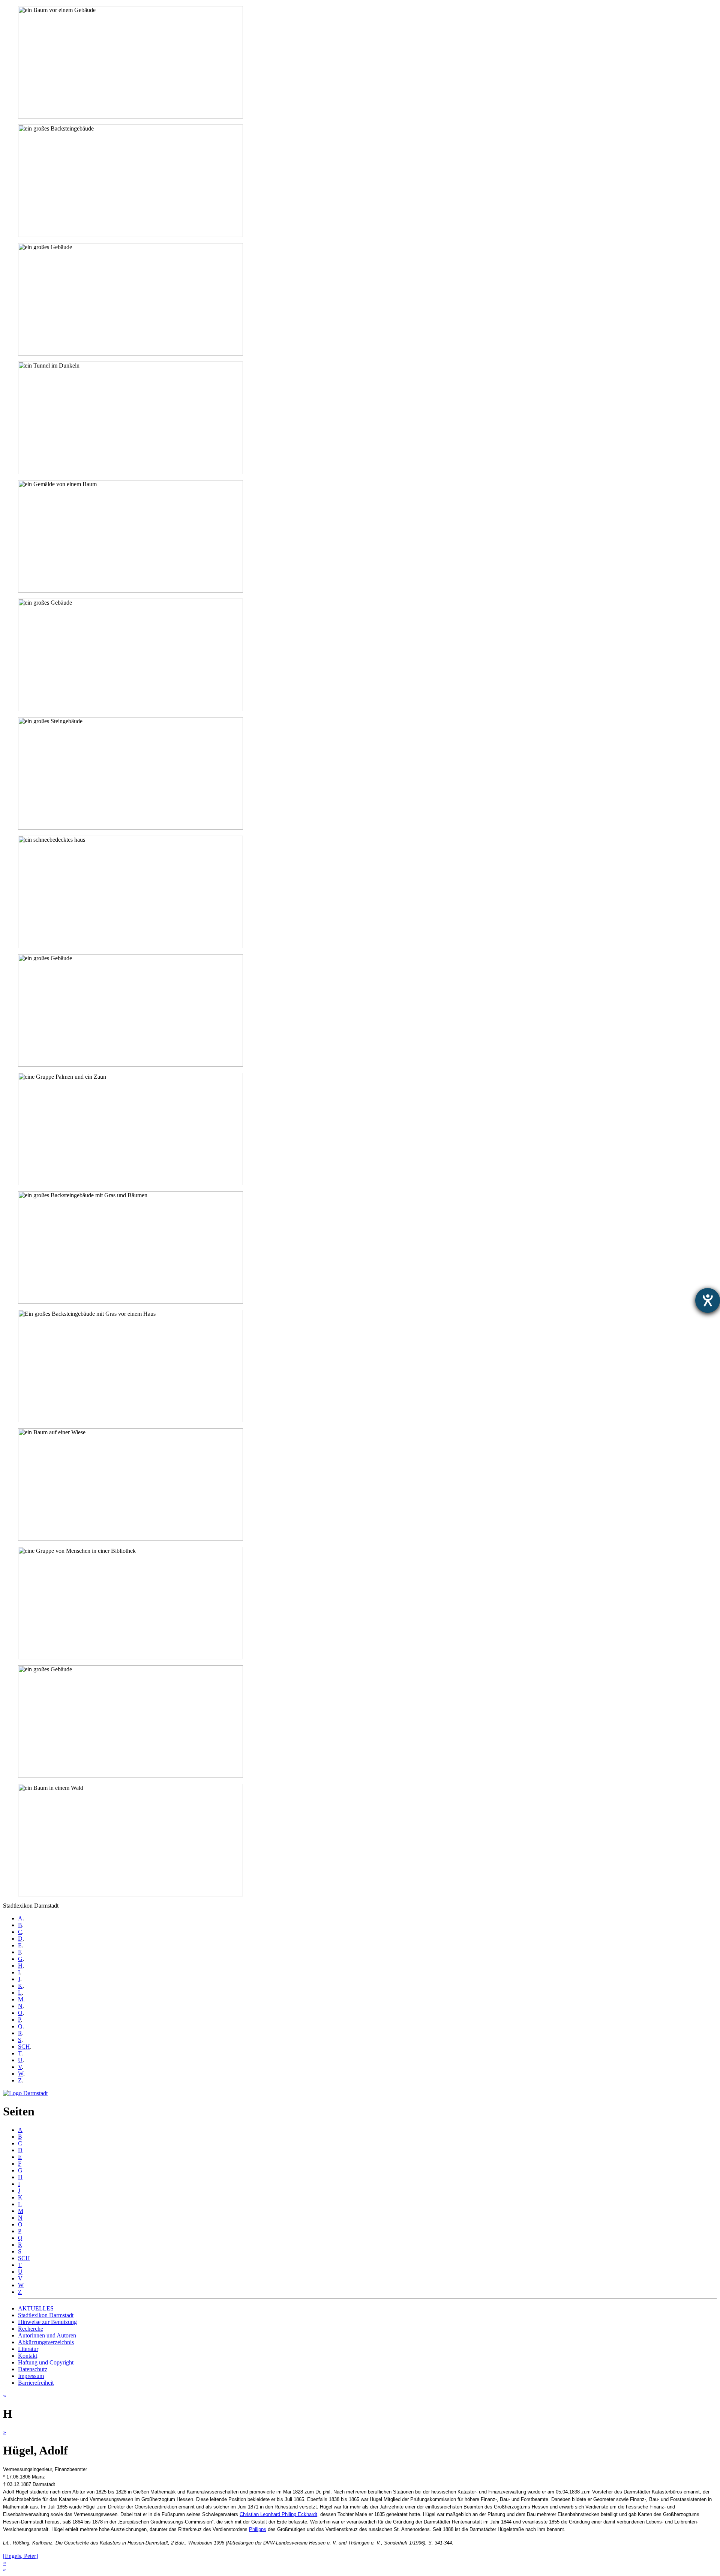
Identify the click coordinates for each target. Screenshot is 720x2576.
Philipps (258, 2529)
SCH (24, 2047)
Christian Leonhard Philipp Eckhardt (278, 2514)
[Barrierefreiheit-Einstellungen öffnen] (708, 1300)
